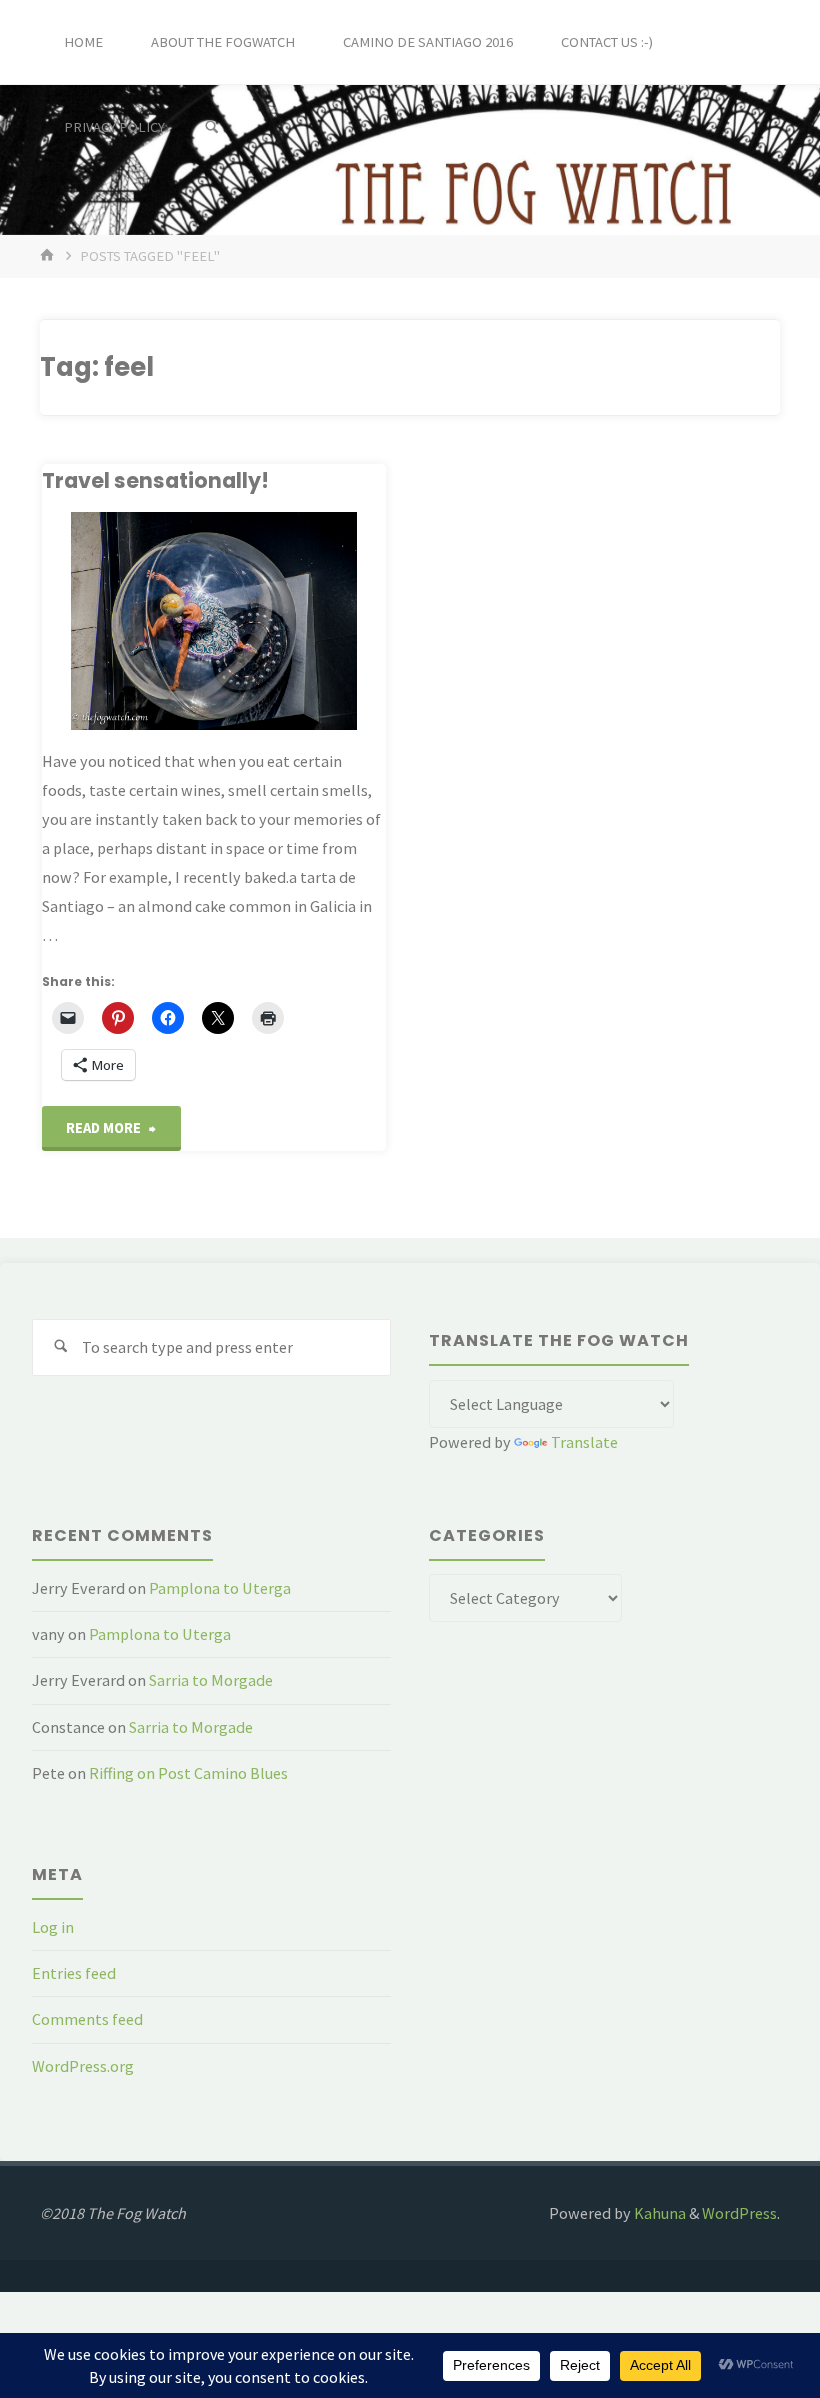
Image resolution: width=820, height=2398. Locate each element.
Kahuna (658, 2213)
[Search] (212, 127)
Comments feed (87, 2019)
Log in (53, 1927)
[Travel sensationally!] (214, 621)
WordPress (739, 2213)
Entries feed (74, 1973)
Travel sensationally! (155, 480)
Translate (584, 1442)
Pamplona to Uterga (220, 1588)
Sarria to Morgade (211, 1680)
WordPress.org (83, 2066)
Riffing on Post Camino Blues (188, 1773)
